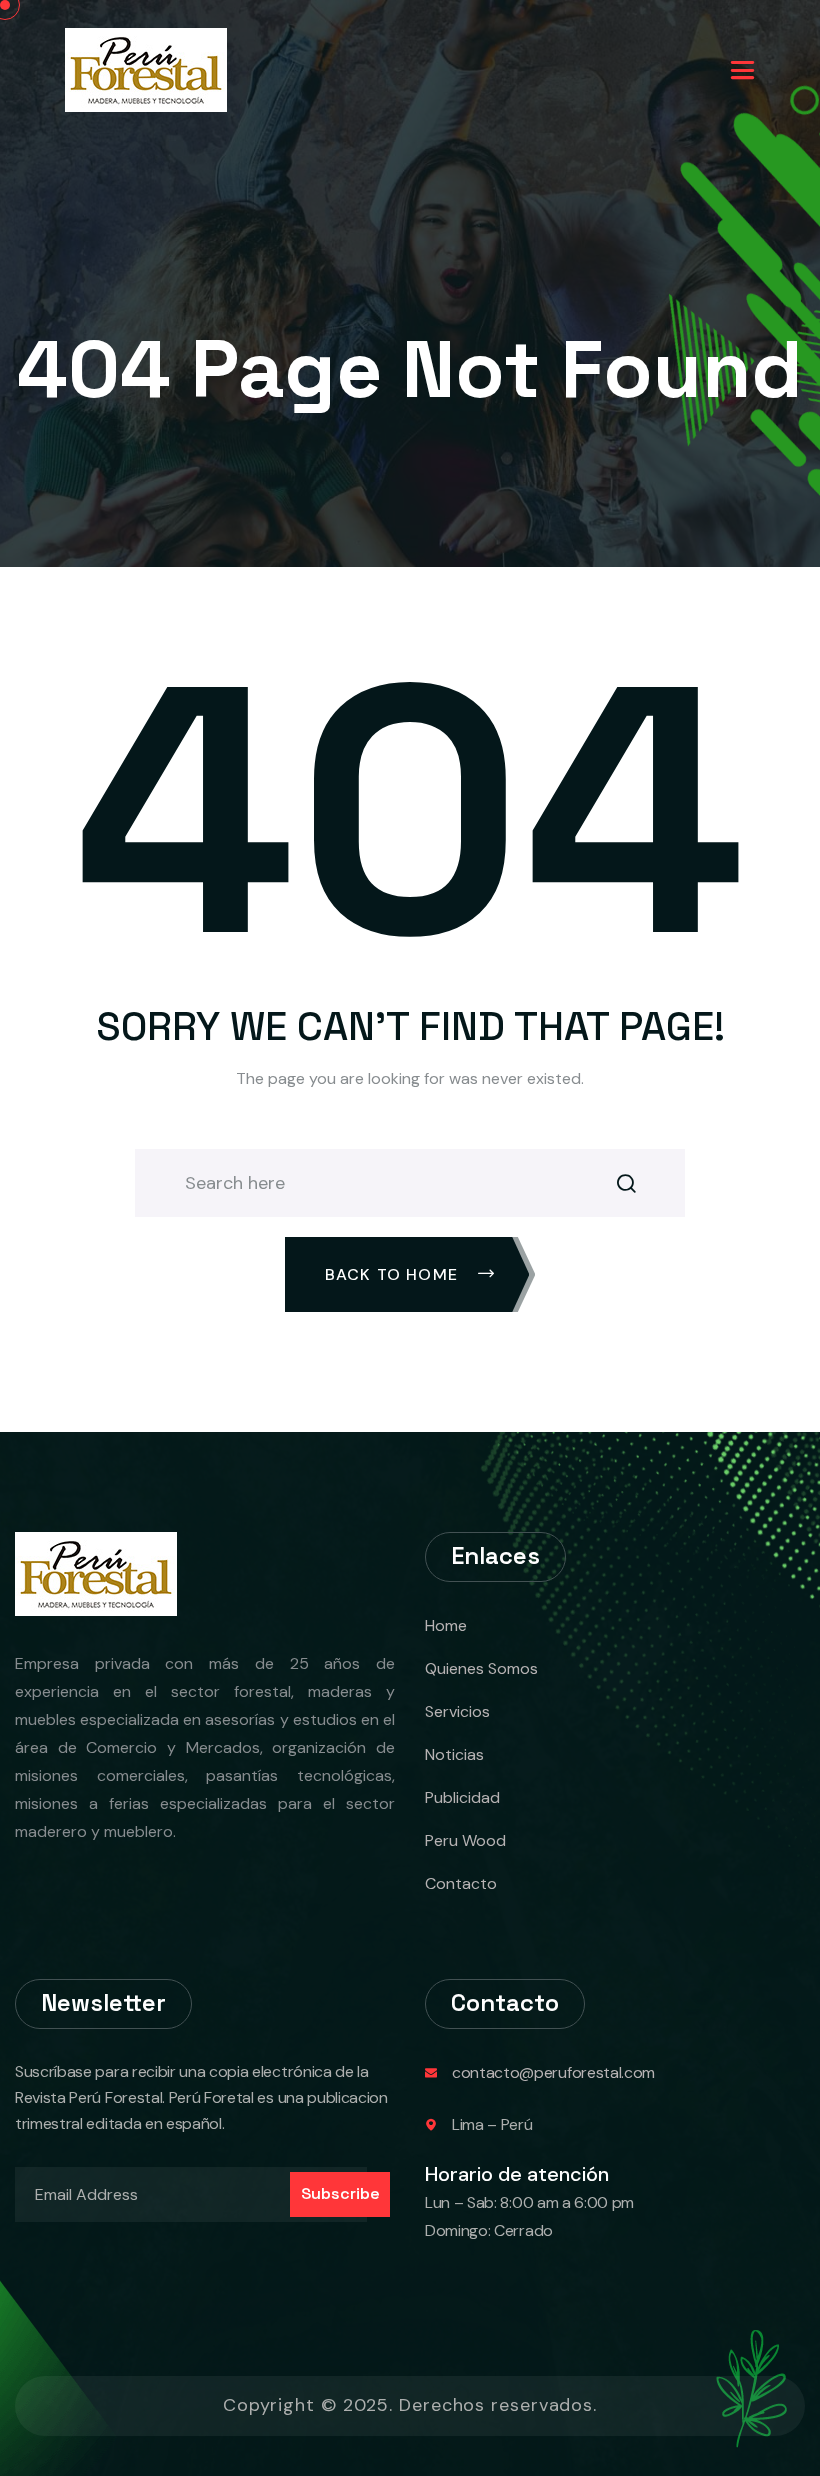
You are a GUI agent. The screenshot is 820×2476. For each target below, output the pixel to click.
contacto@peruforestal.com (553, 2072)
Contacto (461, 1883)
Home (446, 1625)
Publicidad (462, 1797)
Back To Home (394, 1274)
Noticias (454, 1754)
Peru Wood (465, 1840)
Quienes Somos (481, 1668)
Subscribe (340, 2193)
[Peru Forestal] (146, 68)
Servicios (457, 1711)
